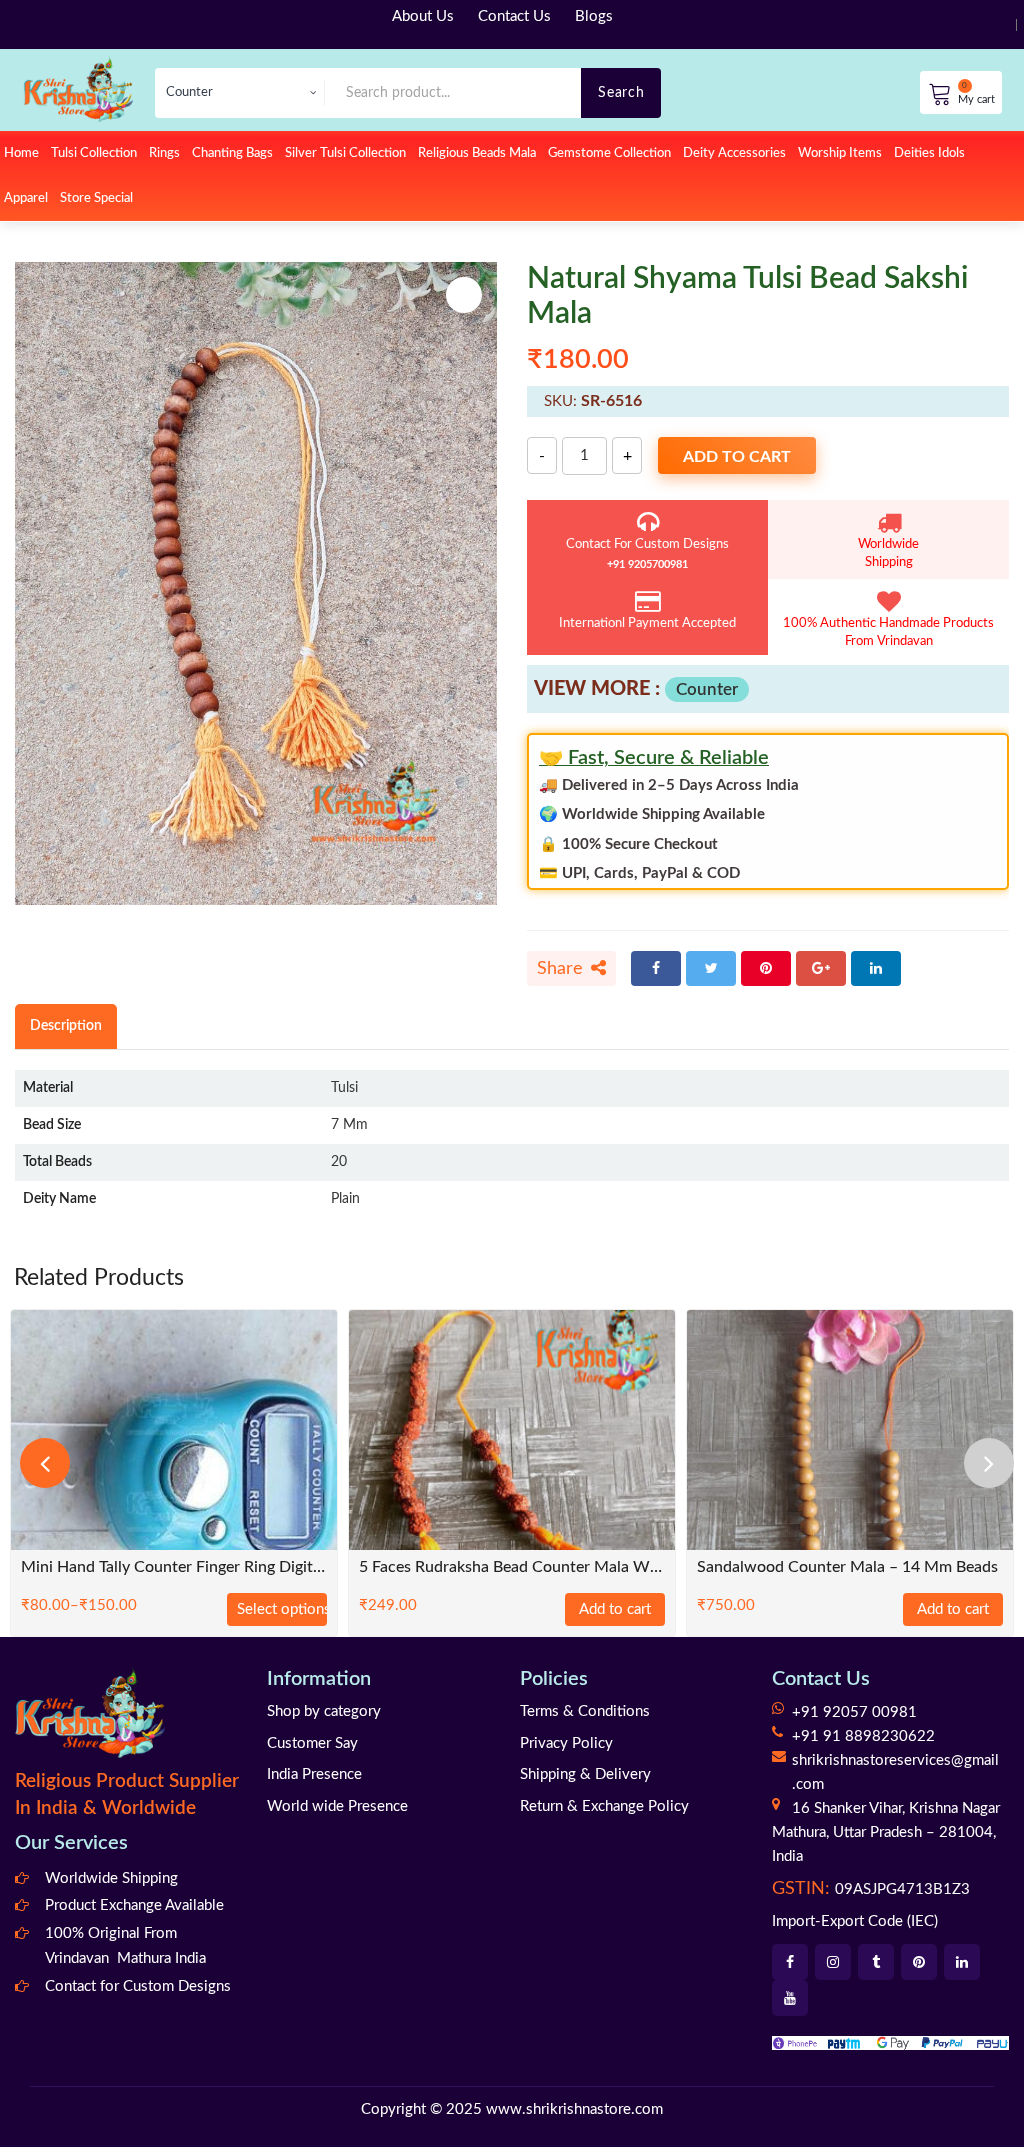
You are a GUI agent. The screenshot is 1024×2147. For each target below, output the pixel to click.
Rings (164, 153)
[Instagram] (833, 1962)
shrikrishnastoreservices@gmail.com (895, 1772)
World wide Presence (337, 1806)
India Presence (314, 1774)
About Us (423, 16)
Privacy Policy (566, 1743)
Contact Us (514, 16)
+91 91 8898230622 (863, 1736)
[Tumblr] (876, 1962)
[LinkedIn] (876, 968)
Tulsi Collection (94, 153)
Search (621, 92)
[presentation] (45, 1463)
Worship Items (840, 153)
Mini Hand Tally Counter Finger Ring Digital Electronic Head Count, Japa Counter (174, 1567)
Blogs (594, 16)
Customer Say (312, 1743)
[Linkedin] (962, 1962)
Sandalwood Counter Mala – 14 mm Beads (847, 1567)
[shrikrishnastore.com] (78, 88)
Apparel (26, 198)
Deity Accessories (734, 153)
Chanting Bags (232, 153)
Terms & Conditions (585, 1711)
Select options (282, 1609)
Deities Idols (929, 153)
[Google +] (821, 968)
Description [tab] (66, 1025)
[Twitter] (711, 968)
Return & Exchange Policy (604, 1806)
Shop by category (324, 1711)
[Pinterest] (766, 968)
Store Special (96, 198)
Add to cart (737, 457)
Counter (707, 689)
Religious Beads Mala (477, 153)
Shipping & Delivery (585, 1774)
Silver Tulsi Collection (345, 153)
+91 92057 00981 (854, 1712)
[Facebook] (656, 968)
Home (21, 153)
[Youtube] (790, 1998)
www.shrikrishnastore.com (574, 2109)
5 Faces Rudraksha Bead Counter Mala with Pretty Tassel (512, 1567)
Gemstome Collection (609, 153)
